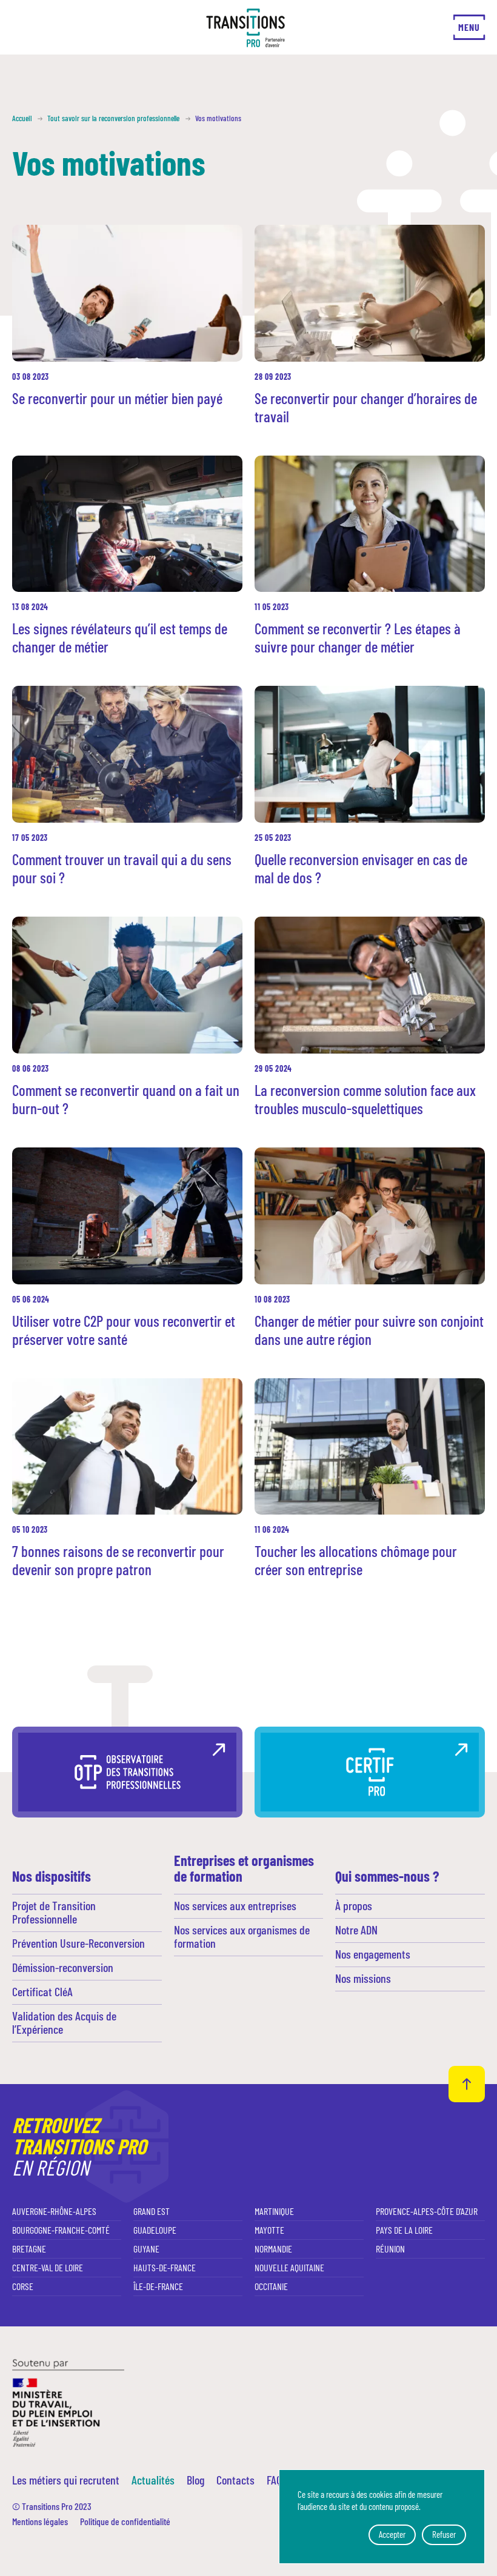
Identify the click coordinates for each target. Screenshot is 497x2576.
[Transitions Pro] (245, 28)
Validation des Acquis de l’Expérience (64, 2022)
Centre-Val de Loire (48, 2267)
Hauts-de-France (165, 2267)
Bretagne (29, 2249)
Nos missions (363, 1978)
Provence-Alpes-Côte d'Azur (427, 2211)
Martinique (274, 2211)
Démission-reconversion (63, 1967)
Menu (469, 27)
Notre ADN (356, 1930)
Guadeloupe (155, 2230)
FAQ (274, 2480)
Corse (23, 2286)
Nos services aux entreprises (235, 1905)
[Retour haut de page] (467, 2084)
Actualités (153, 2480)
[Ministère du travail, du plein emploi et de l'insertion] (68, 2402)
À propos (354, 1905)
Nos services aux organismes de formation (242, 1936)
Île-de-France (158, 2286)
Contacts (235, 2480)
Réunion (390, 2249)
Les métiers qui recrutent (66, 2480)
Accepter (392, 2534)
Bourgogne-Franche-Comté (61, 2230)
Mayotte (269, 2230)
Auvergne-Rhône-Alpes (54, 2211)
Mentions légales (40, 2521)
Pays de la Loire (404, 2230)
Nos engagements (373, 1954)
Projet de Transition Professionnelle (54, 1912)
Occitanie (271, 2286)
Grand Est (152, 2211)
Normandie (273, 2249)
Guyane (146, 2249)
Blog (195, 2480)
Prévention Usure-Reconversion (78, 1943)
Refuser (444, 2534)
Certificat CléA (42, 1991)
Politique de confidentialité (125, 2521)
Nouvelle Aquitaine (289, 2267)
